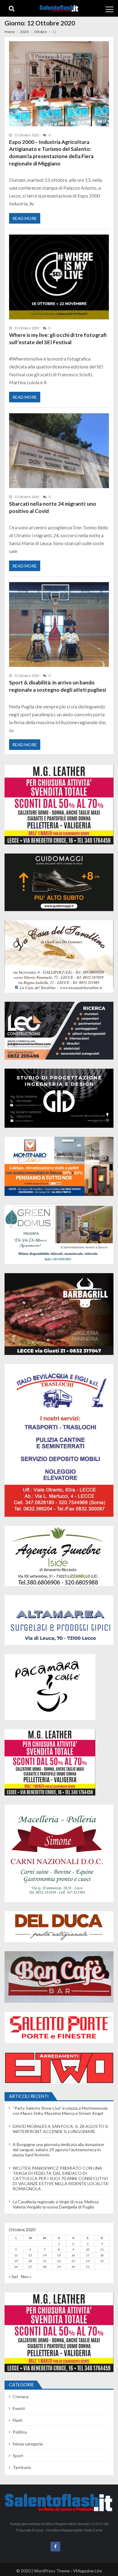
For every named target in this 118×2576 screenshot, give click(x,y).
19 (16, 2261)
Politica (20, 2432)
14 (45, 2255)
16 (73, 2255)
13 (30, 2255)
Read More (25, 218)
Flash (18, 2420)
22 (59, 2261)
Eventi (19, 2408)
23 (73, 2261)
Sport (18, 2456)
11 (102, 2249)
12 (16, 2255)
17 (88, 2255)
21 (45, 2261)
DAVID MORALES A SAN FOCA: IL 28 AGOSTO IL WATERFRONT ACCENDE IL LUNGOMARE (61, 2129)
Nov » (26, 2276)
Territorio (22, 2467)
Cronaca (21, 2396)
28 (45, 2267)
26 (16, 2267)
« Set (13, 2276)
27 (30, 2267)
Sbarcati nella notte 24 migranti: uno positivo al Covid (53, 507)
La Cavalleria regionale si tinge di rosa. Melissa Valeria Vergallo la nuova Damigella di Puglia (56, 2204)
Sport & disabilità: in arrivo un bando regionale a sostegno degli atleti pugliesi (57, 686)
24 (88, 2261)
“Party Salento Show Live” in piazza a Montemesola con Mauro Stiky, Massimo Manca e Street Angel (60, 2111)
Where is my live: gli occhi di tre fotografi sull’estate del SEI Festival (58, 339)
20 (30, 2261)
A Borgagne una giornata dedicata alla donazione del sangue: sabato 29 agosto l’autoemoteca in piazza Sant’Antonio (58, 2150)
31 (88, 2267)
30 (73, 2267)
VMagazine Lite (87, 2571)
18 (102, 2255)
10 (88, 2249)
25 (102, 2261)
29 (59, 2267)
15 (59, 2255)
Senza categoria (28, 2444)
